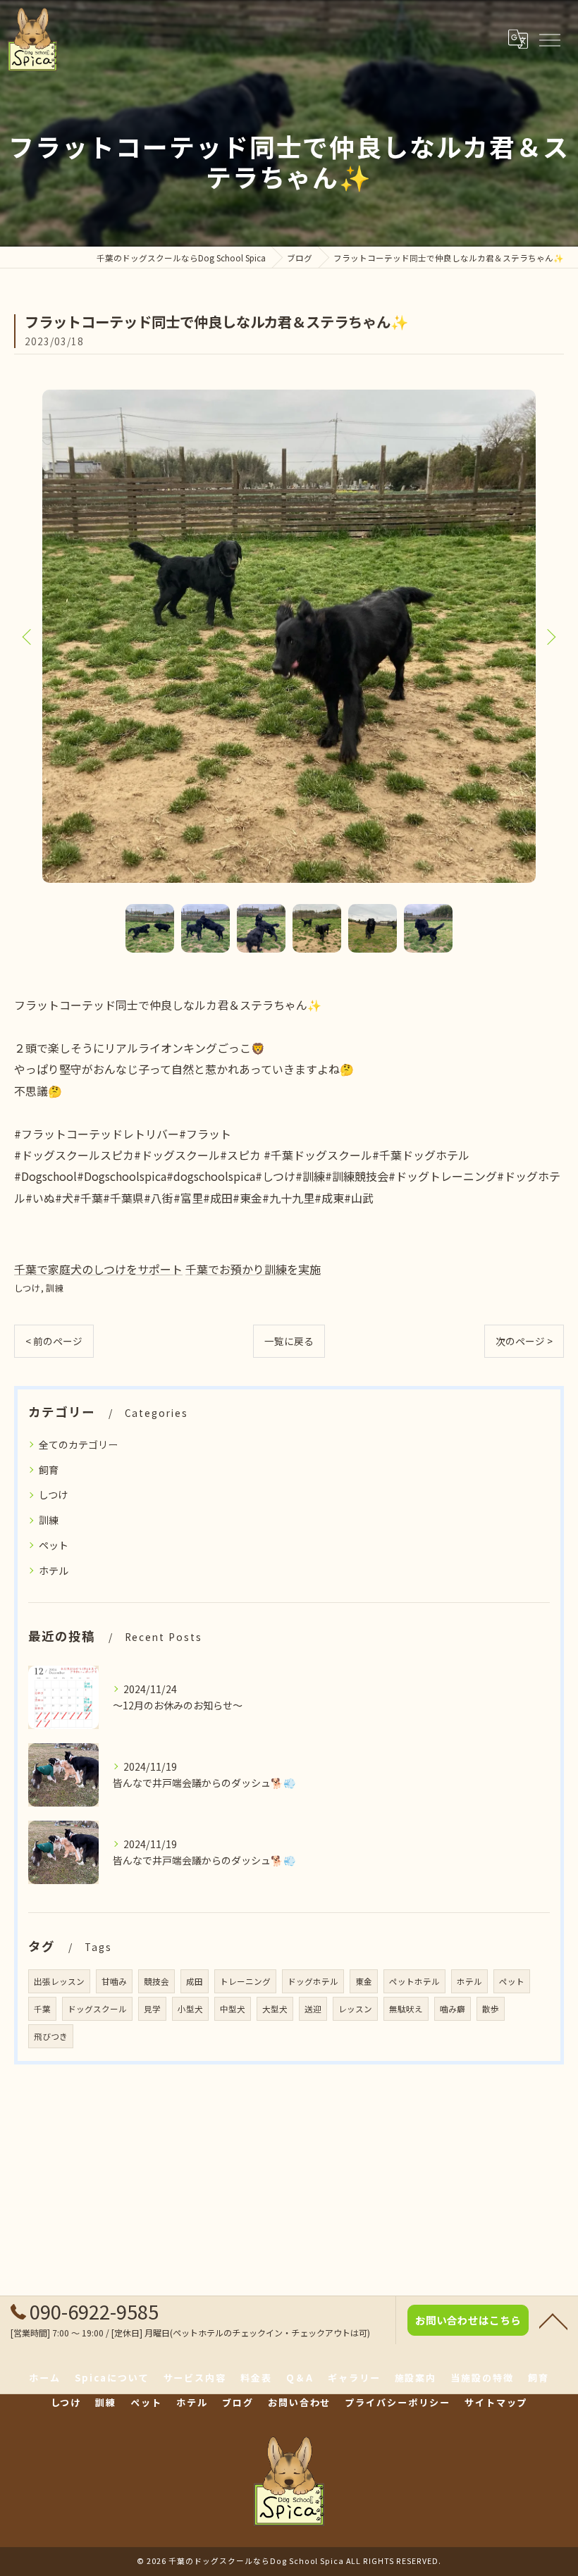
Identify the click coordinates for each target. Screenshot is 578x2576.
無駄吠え (406, 2009)
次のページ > (524, 1341)
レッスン (355, 2009)
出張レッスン (59, 1981)
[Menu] (549, 39)
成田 (195, 1981)
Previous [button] (28, 636)
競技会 (156, 1981)
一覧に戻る (289, 1341)
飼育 (49, 1470)
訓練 (55, 1288)
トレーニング (245, 1981)
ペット (54, 1545)
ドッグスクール (97, 2009)
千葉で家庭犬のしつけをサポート (98, 1269)
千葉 (42, 2009)
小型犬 (190, 2009)
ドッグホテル (313, 1981)
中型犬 (233, 2009)
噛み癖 (453, 2009)
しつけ (27, 1288)
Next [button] (550, 636)
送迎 (313, 2009)
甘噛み (114, 1981)
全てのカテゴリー (78, 1444)
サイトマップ (496, 2402)
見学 (152, 2009)
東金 (364, 1981)
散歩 (491, 2009)
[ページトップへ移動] (553, 2320)
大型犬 (275, 2009)
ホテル (54, 1571)
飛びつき (51, 2036)
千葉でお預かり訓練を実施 (253, 1269)
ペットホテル (414, 1981)
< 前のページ (54, 1341)
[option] (289, 636)
